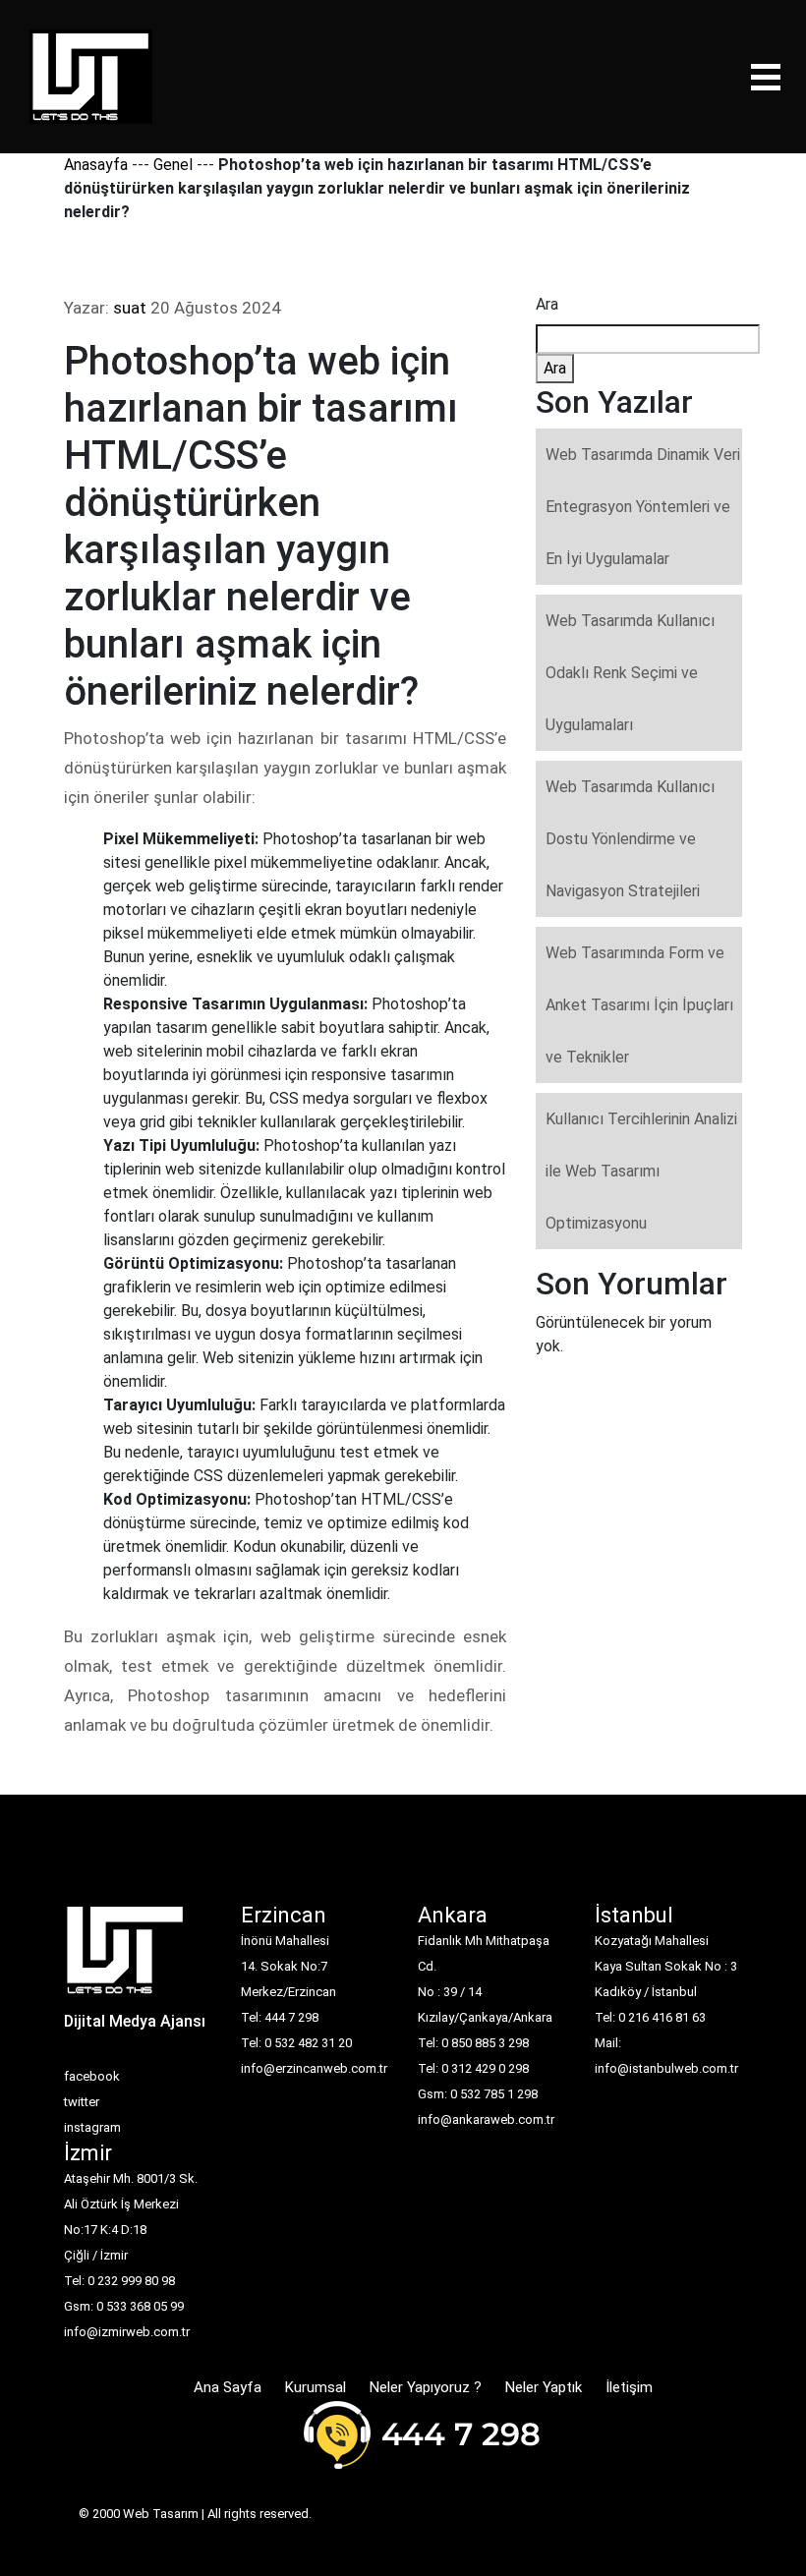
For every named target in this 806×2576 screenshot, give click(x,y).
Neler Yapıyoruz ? (426, 2387)
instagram (92, 2127)
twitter (82, 2102)
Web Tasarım (161, 2514)
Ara (547, 304)
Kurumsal (316, 2387)
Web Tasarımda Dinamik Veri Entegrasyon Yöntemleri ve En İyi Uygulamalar (643, 507)
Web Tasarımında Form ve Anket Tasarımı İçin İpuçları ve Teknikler (639, 1005)
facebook (92, 2076)
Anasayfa (96, 165)
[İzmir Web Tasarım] (125, 1956)
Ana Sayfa (228, 2387)
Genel (173, 165)
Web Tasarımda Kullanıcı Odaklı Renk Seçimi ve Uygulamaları (630, 673)
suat (130, 308)
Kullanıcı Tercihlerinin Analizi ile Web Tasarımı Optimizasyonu (641, 1171)
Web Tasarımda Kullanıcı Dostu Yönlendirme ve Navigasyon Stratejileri (630, 839)
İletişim (629, 2387)
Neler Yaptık (544, 2387)
